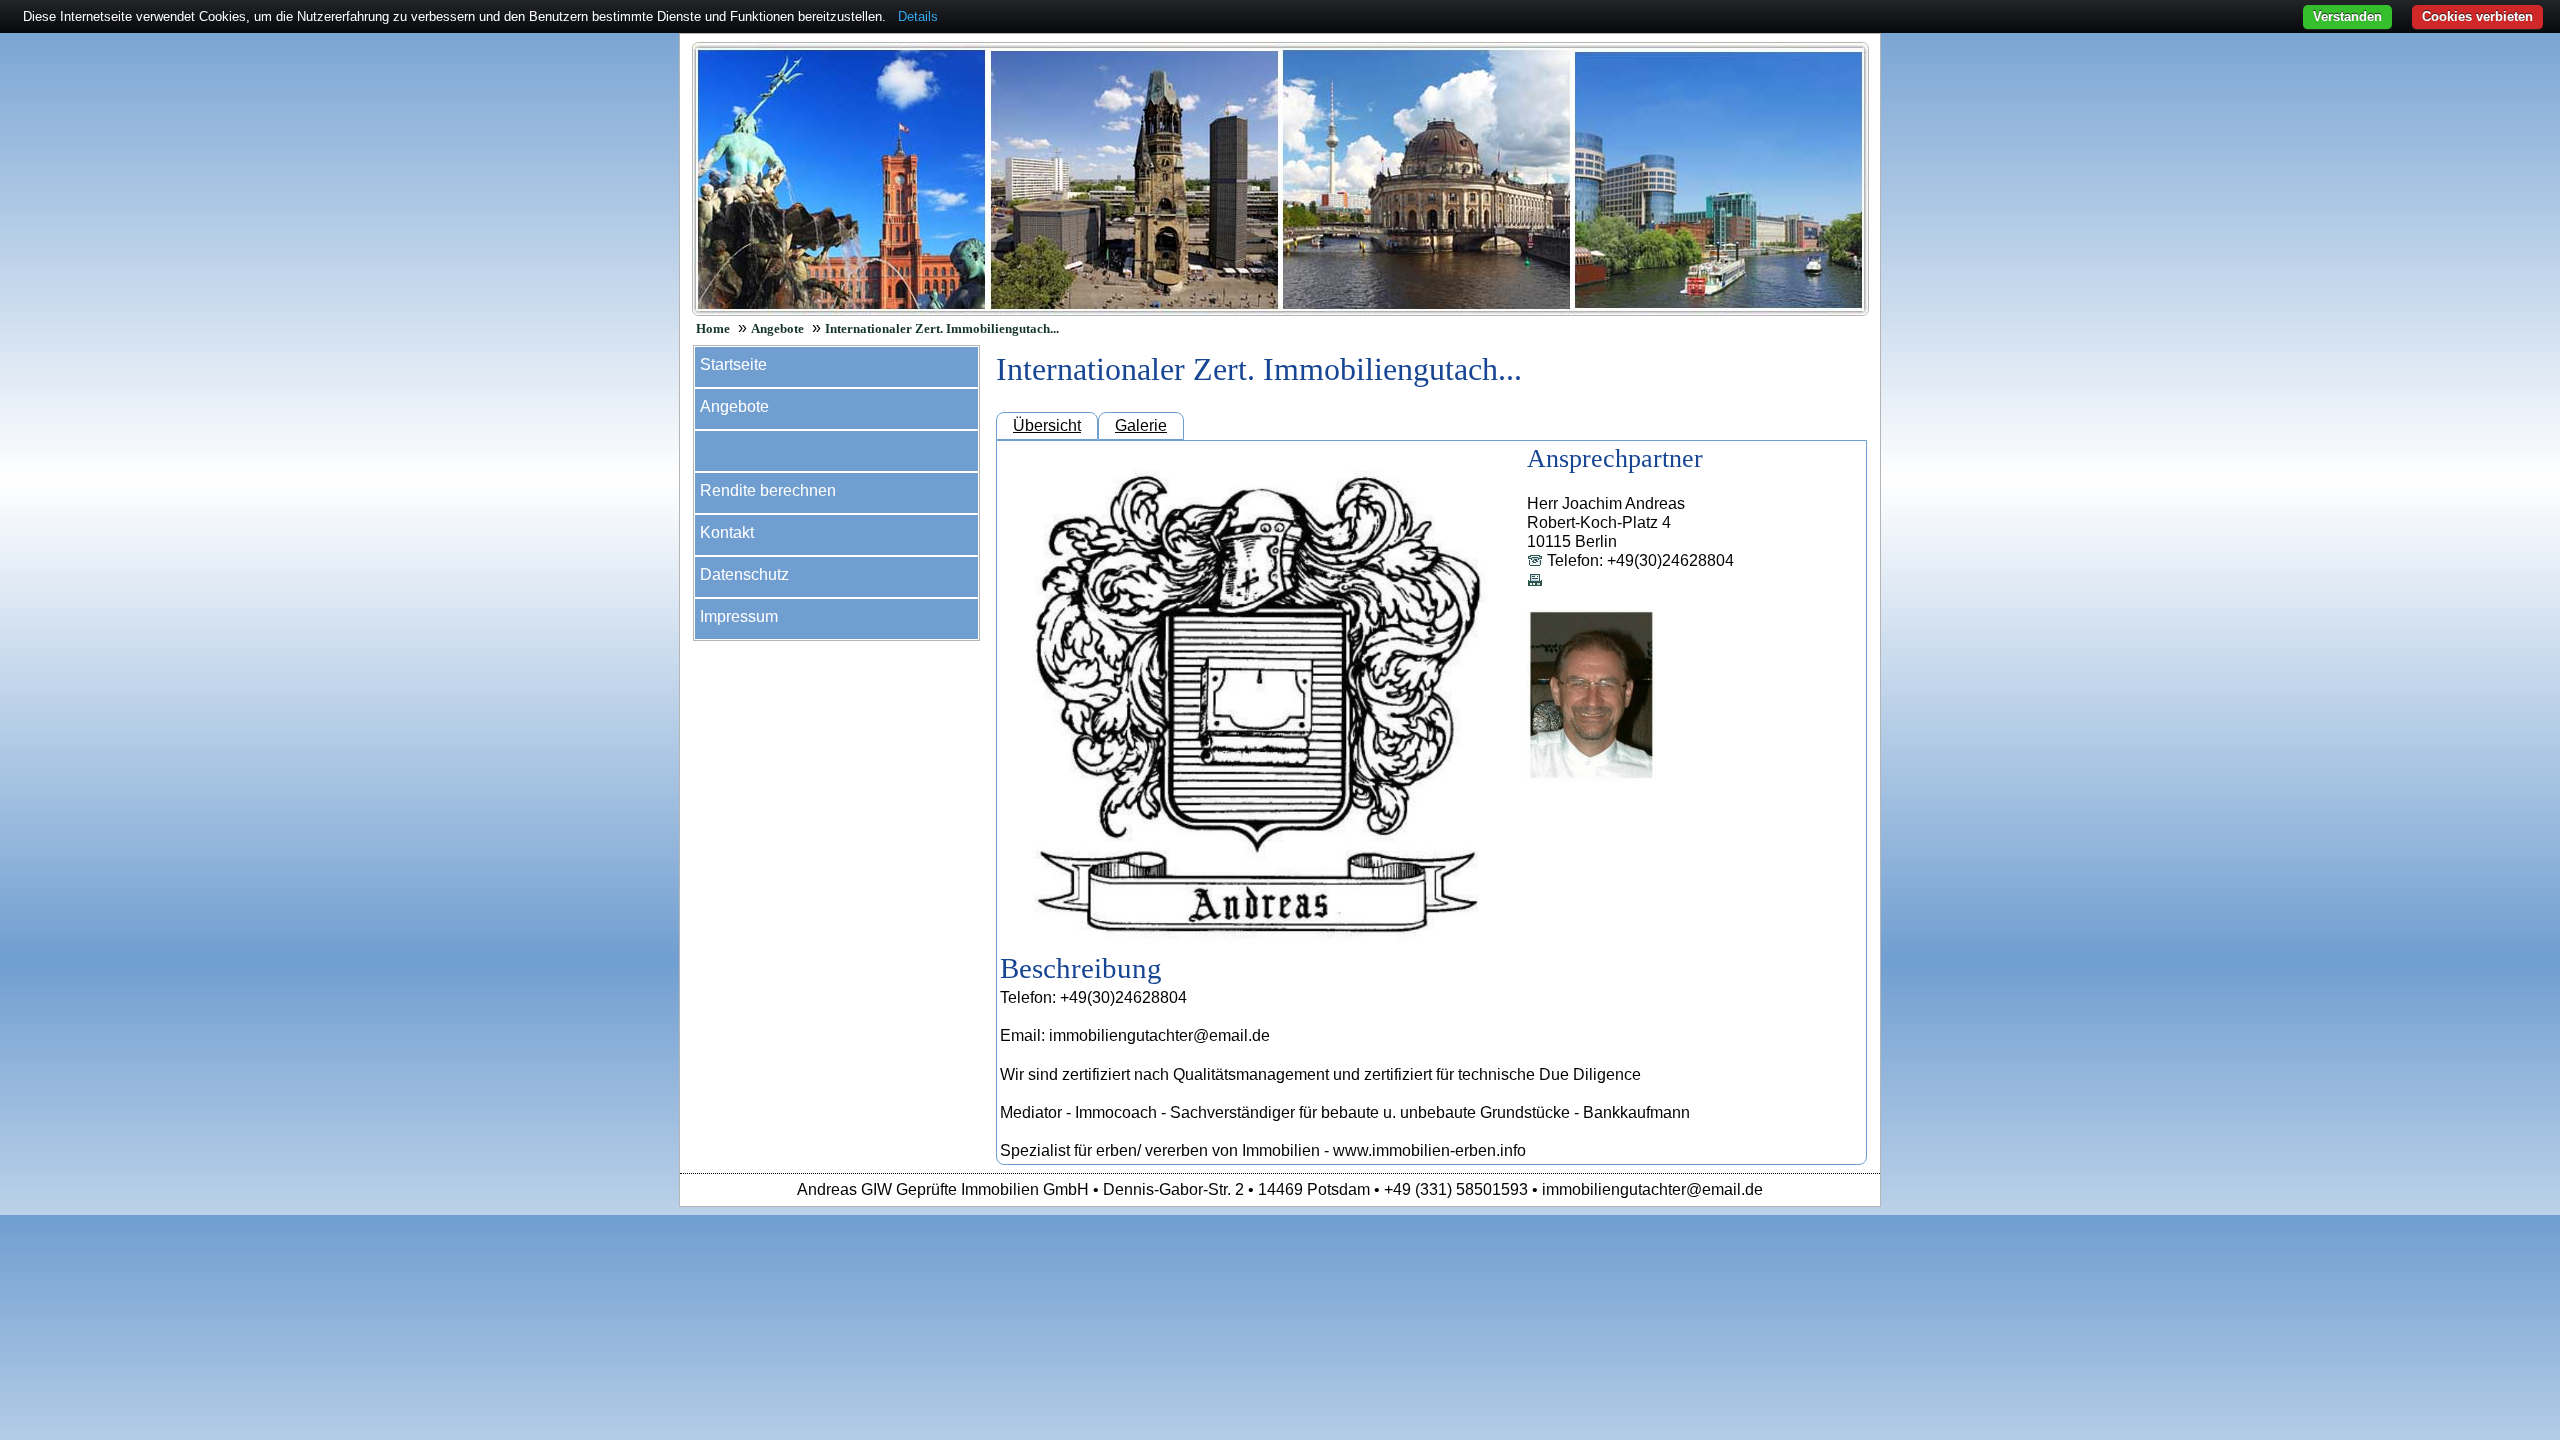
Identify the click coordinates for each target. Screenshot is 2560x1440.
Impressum (739, 616)
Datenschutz (744, 574)
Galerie (1141, 425)
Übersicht (1047, 425)
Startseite (733, 364)
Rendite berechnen (768, 490)
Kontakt (727, 532)
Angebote (777, 329)
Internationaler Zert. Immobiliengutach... (942, 329)
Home (713, 329)
